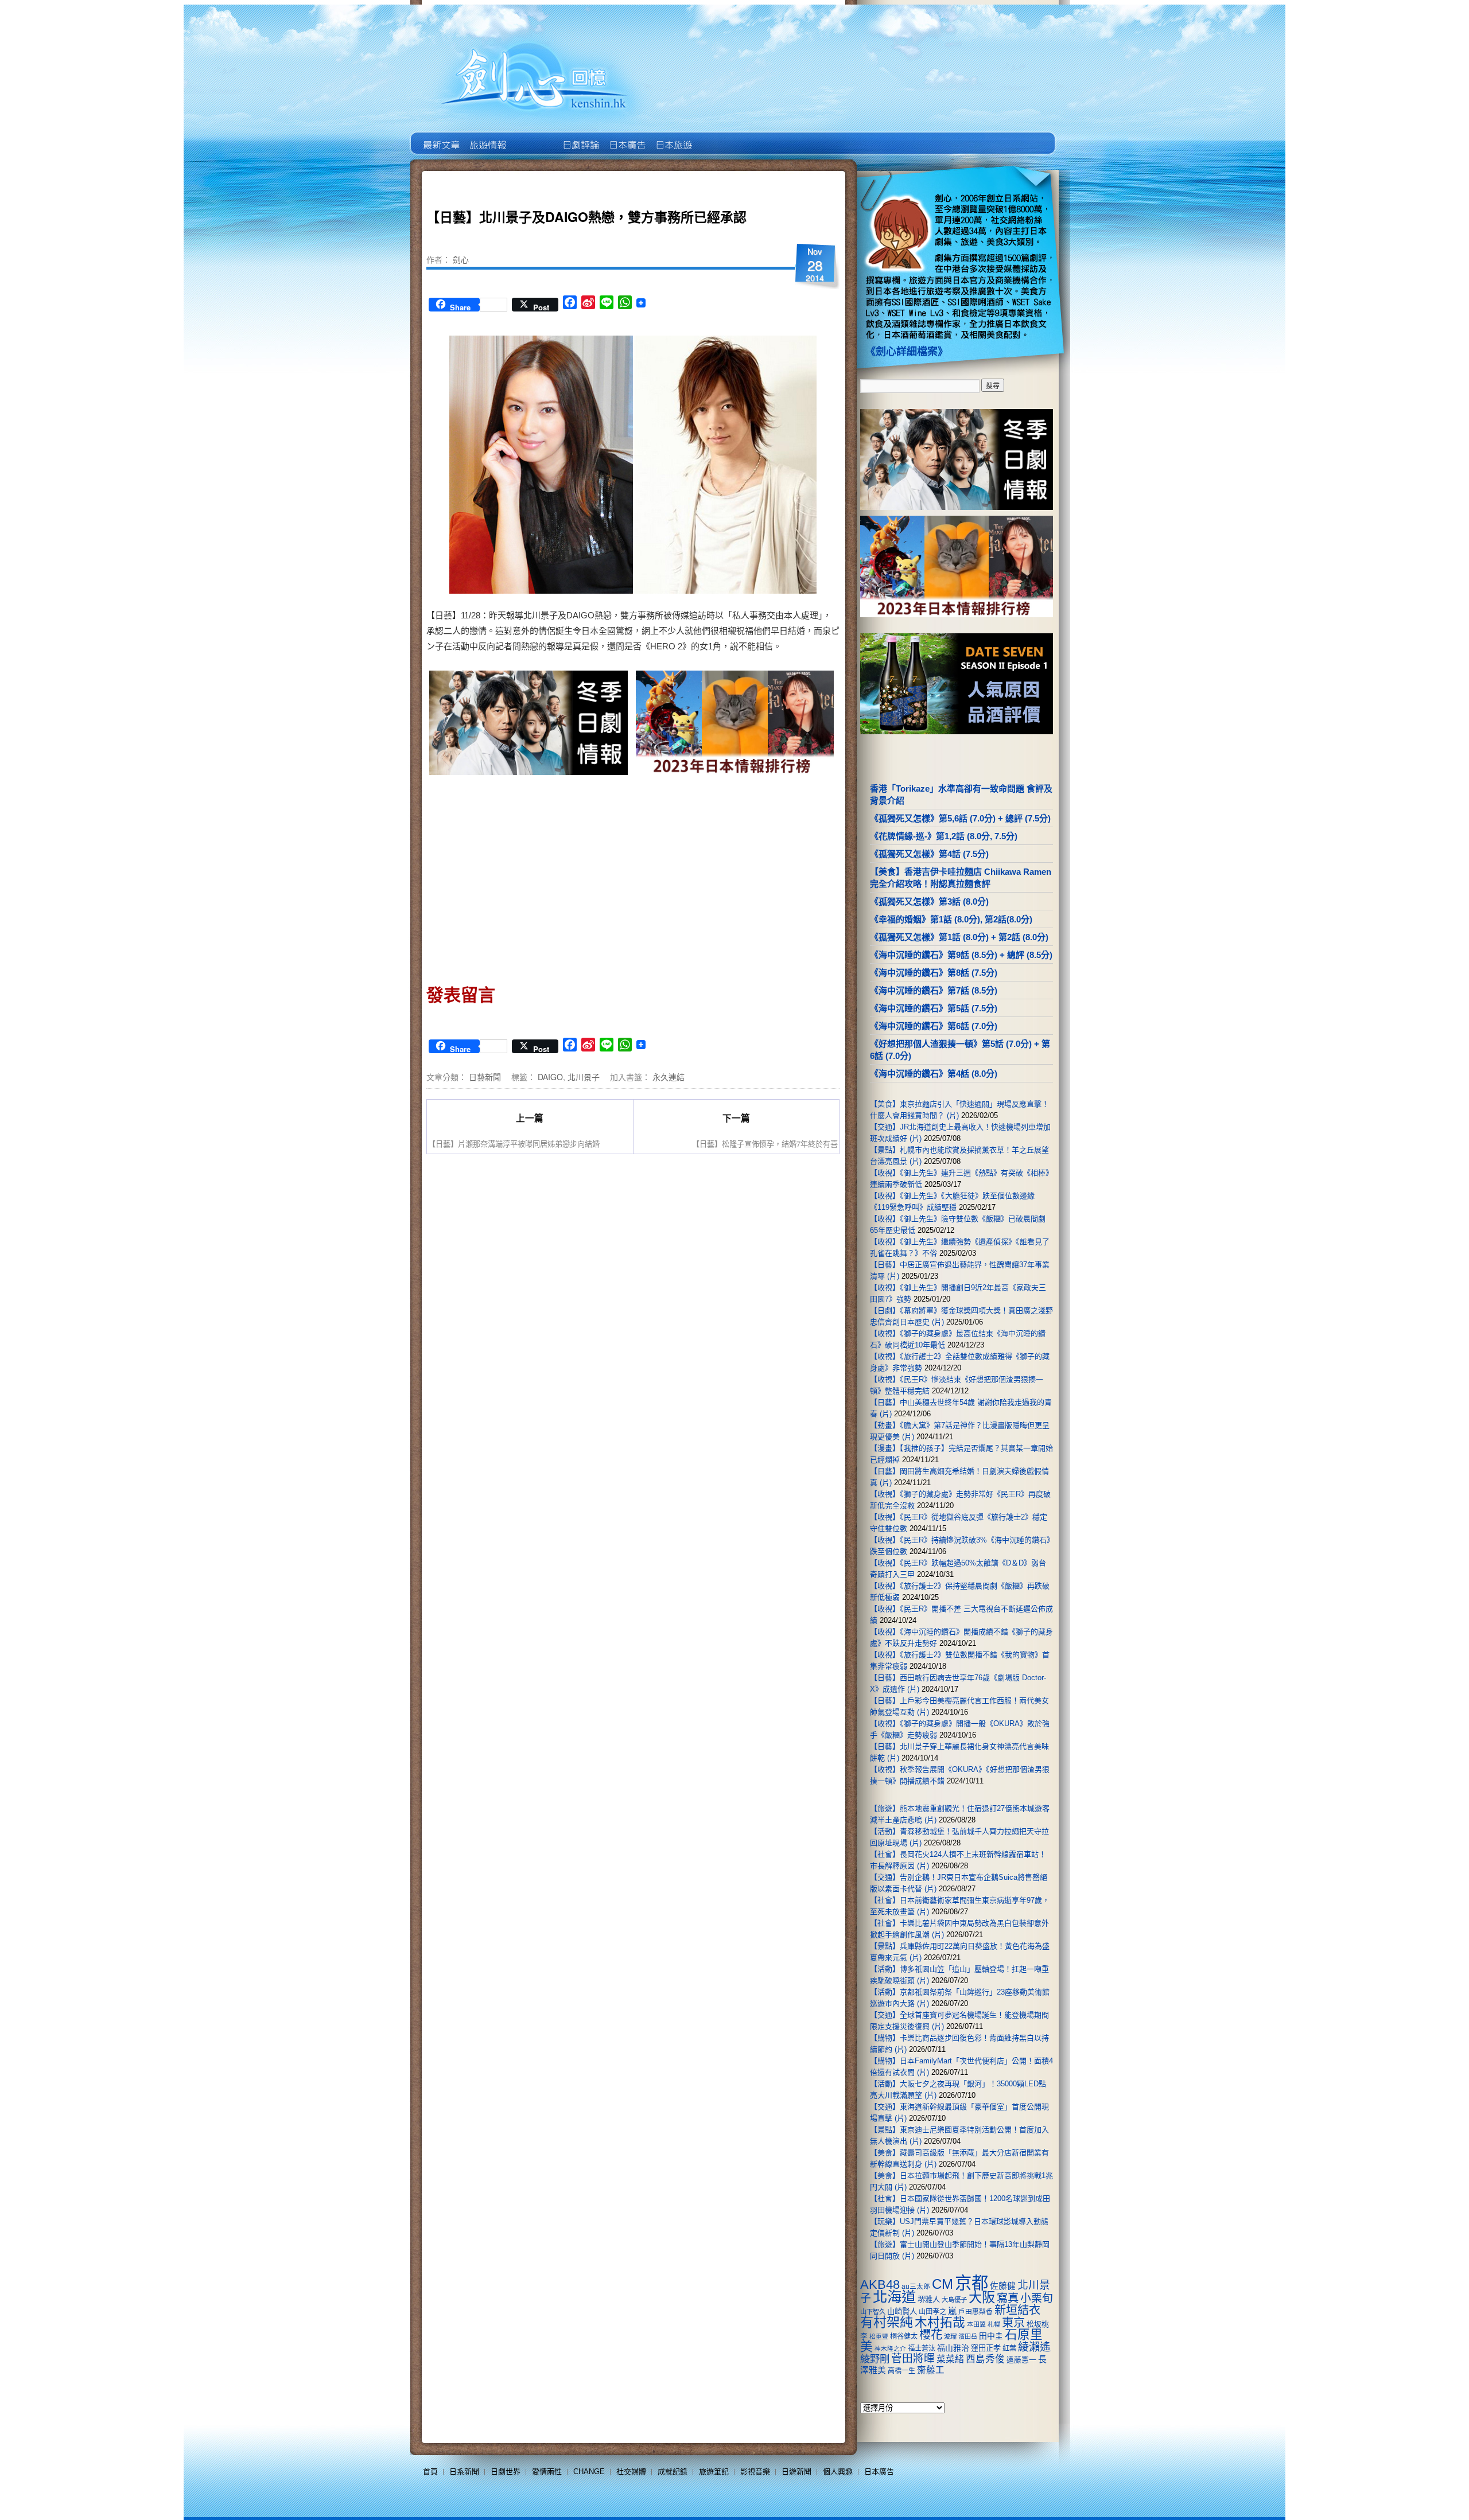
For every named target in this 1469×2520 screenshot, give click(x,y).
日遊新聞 (796, 2472)
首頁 (430, 2472)
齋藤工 (931, 2370)
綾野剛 (875, 2359)
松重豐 (879, 2336)
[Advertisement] (530, 876)
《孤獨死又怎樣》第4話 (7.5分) (929, 854)
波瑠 (950, 2336)
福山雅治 (953, 2348)
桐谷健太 (904, 2336)
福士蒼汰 (922, 2348)
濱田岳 (968, 2336)
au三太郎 (916, 2286)
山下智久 (873, 2312)
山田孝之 (932, 2312)
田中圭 (991, 2336)
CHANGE (589, 2472)
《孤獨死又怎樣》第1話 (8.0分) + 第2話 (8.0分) (959, 937)
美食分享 (719, 137)
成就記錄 (673, 2472)
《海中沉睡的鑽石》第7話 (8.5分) (934, 990)
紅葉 (1009, 2348)
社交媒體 (631, 2472)
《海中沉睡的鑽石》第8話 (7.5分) (934, 973)
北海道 (894, 2297)
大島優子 (954, 2300)
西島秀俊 (985, 2359)
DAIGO (550, 1077)
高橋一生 (901, 2371)
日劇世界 (580, 137)
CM (943, 2284)
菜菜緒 (950, 2359)
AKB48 (880, 2285)
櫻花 (931, 2335)
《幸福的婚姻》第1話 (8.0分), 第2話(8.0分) (951, 919)
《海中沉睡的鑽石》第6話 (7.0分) (934, 1026)
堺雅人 (929, 2299)
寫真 (1008, 2298)
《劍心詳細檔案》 (907, 352)
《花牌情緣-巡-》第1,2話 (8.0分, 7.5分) (944, 836)
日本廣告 (626, 137)
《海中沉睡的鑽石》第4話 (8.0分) (934, 1074)
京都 (971, 2283)
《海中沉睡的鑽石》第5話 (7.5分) (934, 1008)
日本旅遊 (673, 137)
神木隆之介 (890, 2348)
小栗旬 (1037, 2298)
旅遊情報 (533, 137)
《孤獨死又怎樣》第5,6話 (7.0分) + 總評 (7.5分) (960, 818)
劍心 (461, 259)
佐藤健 (1003, 2286)
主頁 (440, 137)
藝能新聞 (487, 137)
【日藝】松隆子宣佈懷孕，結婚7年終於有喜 (765, 1144)
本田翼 (976, 2324)
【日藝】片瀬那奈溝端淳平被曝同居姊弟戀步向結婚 (514, 1144)
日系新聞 (464, 2472)
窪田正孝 (986, 2348)
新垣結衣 (1017, 2310)
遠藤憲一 (1021, 2360)
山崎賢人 (902, 2311)
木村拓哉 (940, 2322)
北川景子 (584, 1077)
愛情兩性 (547, 2472)
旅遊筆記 (714, 2472)
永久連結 (669, 1077)
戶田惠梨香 (976, 2311)
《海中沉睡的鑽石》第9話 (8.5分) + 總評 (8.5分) (961, 955)
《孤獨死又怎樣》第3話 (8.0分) (929, 901)
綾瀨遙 (1034, 2347)
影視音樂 (755, 2472)
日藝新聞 (485, 1077)
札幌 (994, 2324)
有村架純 (887, 2322)
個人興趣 (838, 2472)
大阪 (982, 2297)
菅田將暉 (913, 2359)
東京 (1013, 2323)
